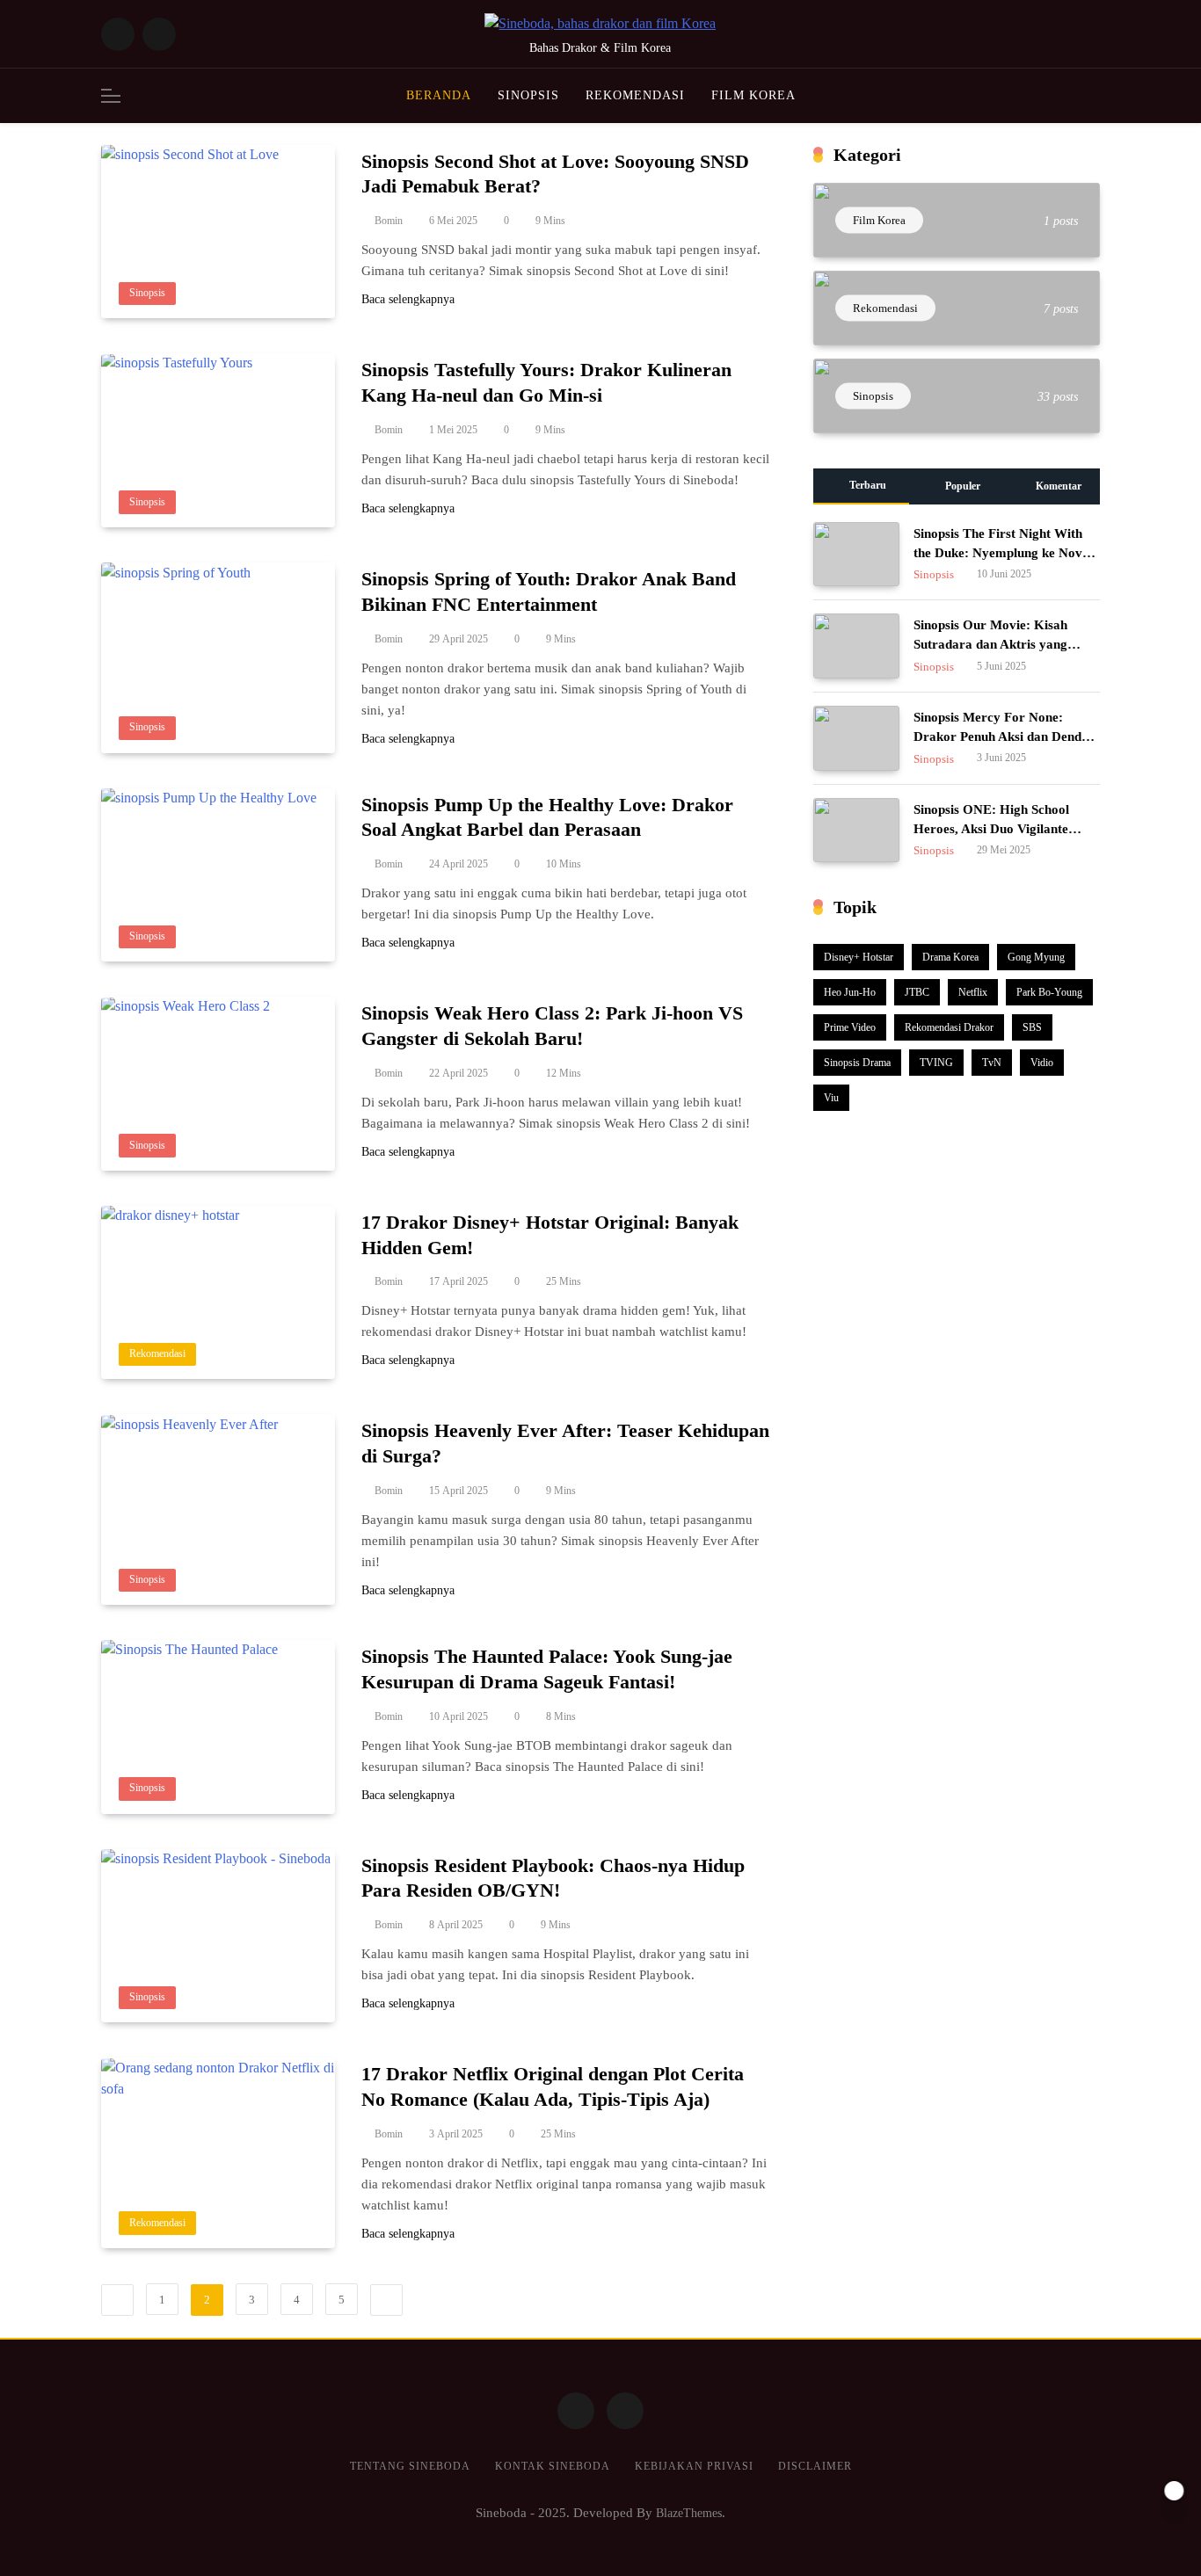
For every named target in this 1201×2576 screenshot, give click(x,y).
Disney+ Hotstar (859, 957)
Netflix (973, 992)
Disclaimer (815, 2466)
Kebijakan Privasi (694, 2466)
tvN (992, 1063)
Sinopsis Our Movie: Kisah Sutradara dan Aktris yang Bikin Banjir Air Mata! (990, 644)
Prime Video (850, 1027)
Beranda (439, 95)
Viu (831, 1098)
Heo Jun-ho (850, 992)
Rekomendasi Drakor (949, 1027)
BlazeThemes (689, 2513)
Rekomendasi (635, 95)
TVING (936, 1063)
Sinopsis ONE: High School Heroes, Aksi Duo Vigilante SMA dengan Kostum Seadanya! (1006, 829)
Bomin (389, 221)
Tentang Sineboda (410, 2466)
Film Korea (753, 95)
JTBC (917, 992)
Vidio (1042, 1063)
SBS (1032, 1027)
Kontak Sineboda (553, 2466)
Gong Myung (1036, 957)
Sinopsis (528, 95)
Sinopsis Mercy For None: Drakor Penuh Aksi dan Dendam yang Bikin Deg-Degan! (1007, 737)
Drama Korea (950, 957)
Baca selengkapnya (408, 300)
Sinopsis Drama (857, 1063)
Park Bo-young (1049, 992)
